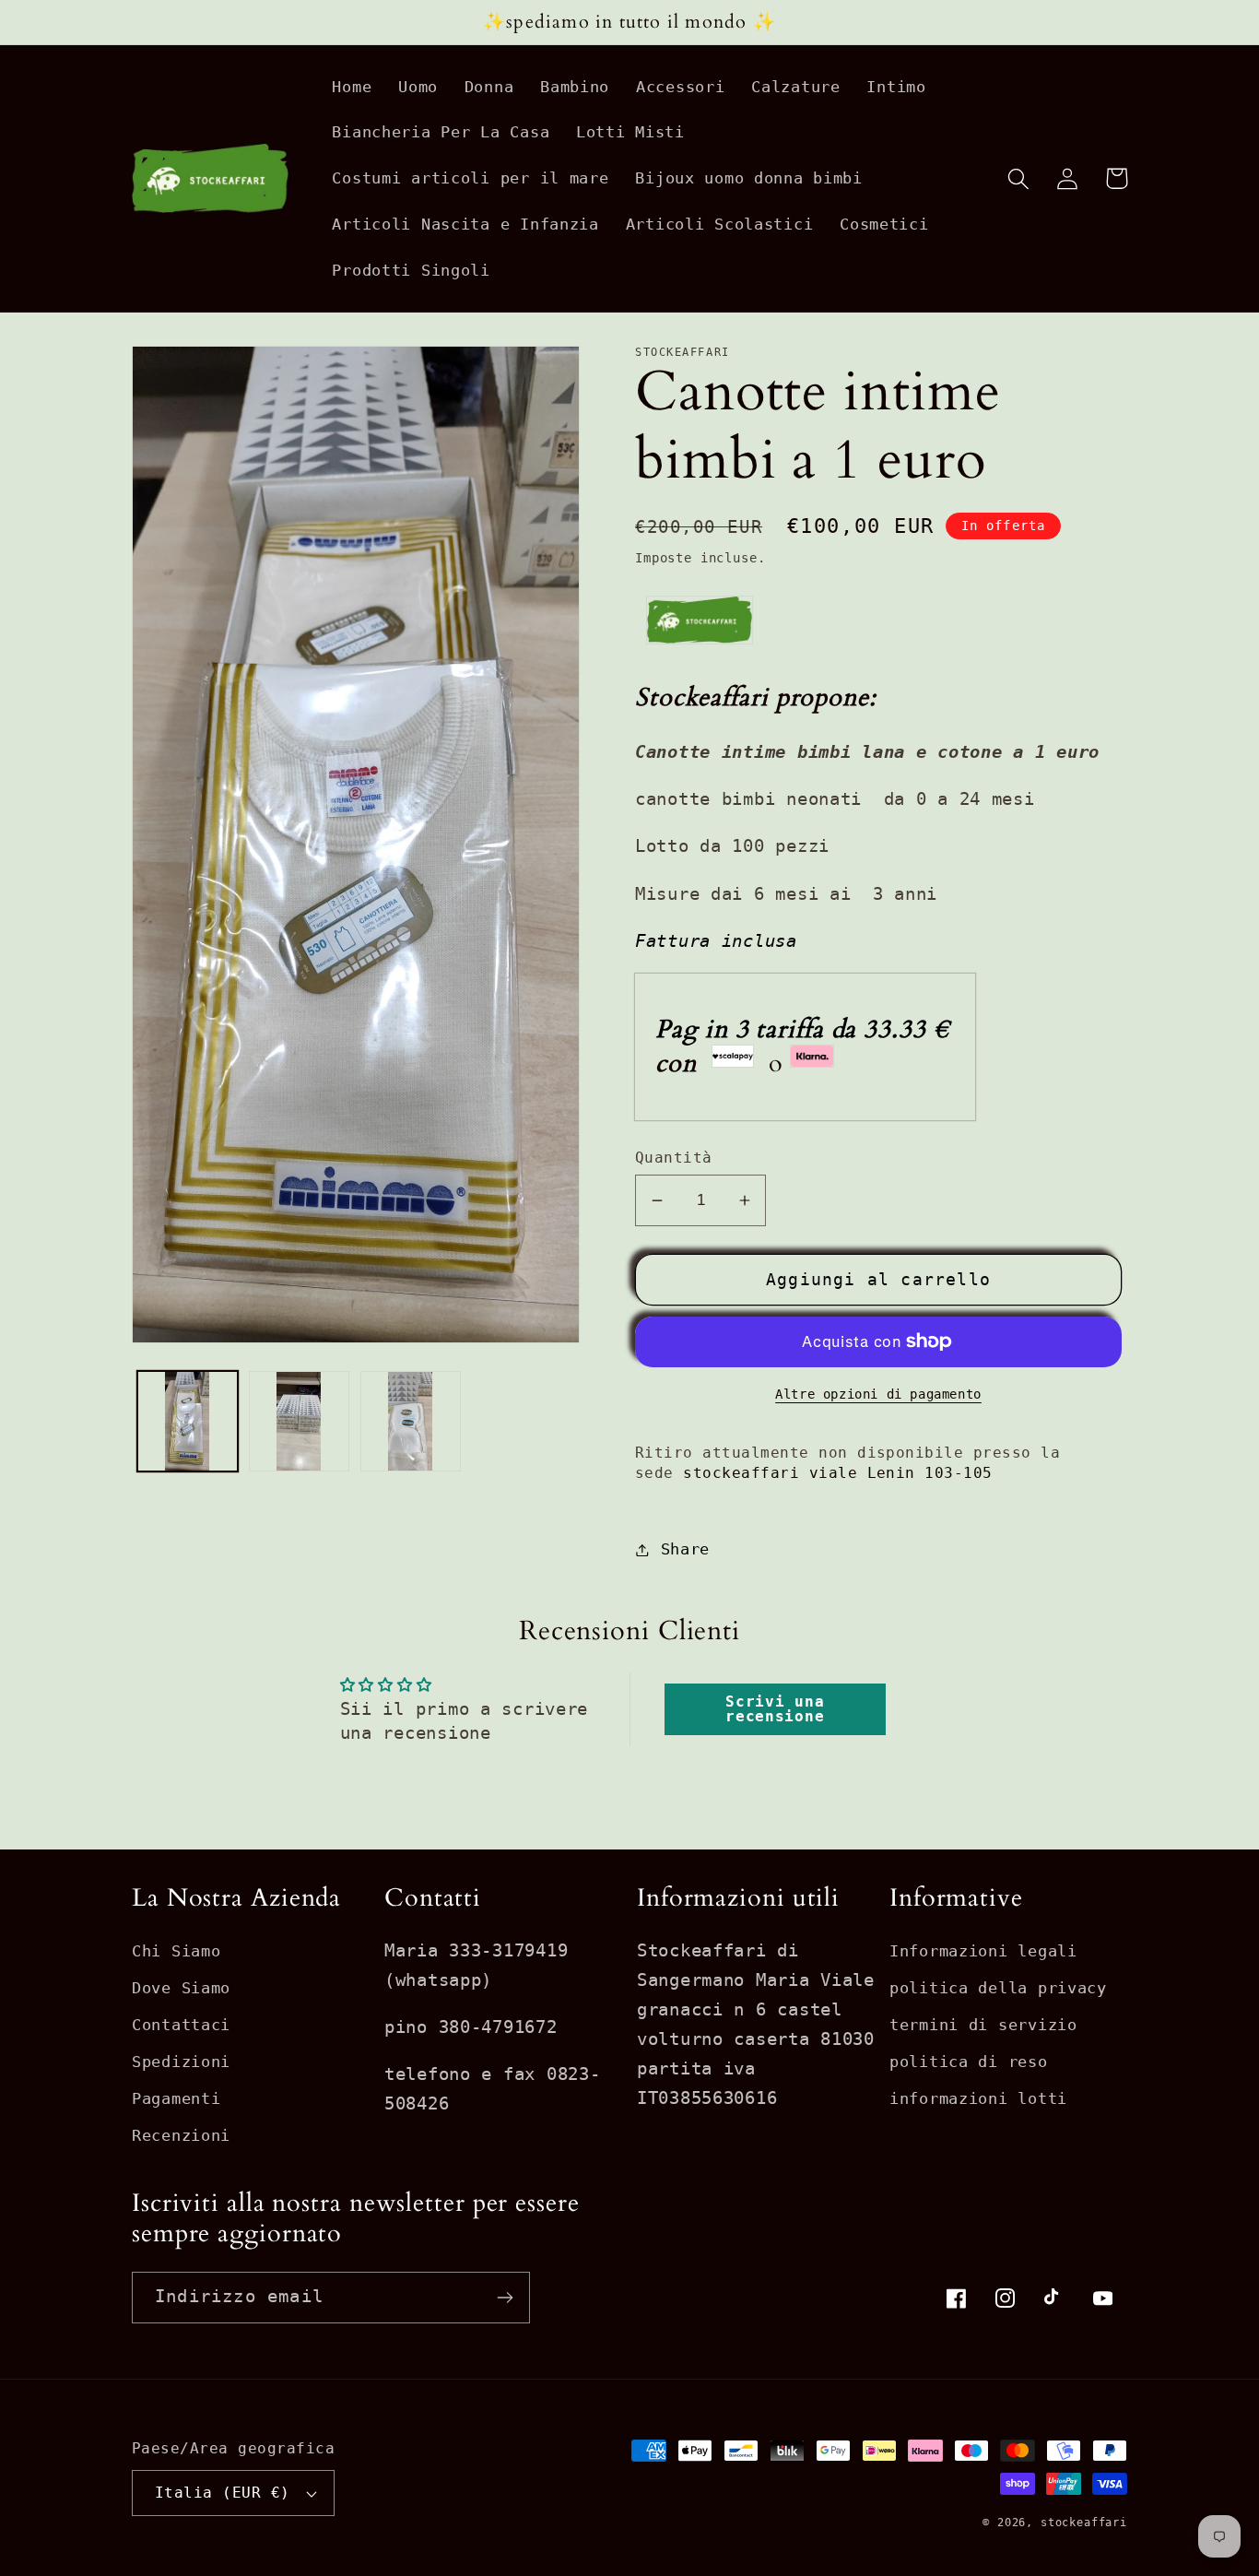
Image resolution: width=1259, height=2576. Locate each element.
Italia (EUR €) (223, 2493)
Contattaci (181, 2025)
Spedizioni (181, 2062)
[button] (1019, 178)
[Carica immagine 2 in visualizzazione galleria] (299, 1421)
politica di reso (969, 2062)
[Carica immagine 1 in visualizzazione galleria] (188, 1421)
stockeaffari (1084, 2523)
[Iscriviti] (505, 2298)
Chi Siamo (176, 1951)
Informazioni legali (983, 1951)
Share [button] (685, 1549)
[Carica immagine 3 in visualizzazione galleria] (411, 1421)
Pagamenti (176, 2098)
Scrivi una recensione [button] (775, 1709)
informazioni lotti (978, 2098)
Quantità (674, 1158)
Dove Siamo (181, 1988)
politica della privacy (998, 1988)
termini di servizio (983, 2025)
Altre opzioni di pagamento (878, 1394)
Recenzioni (181, 2135)
